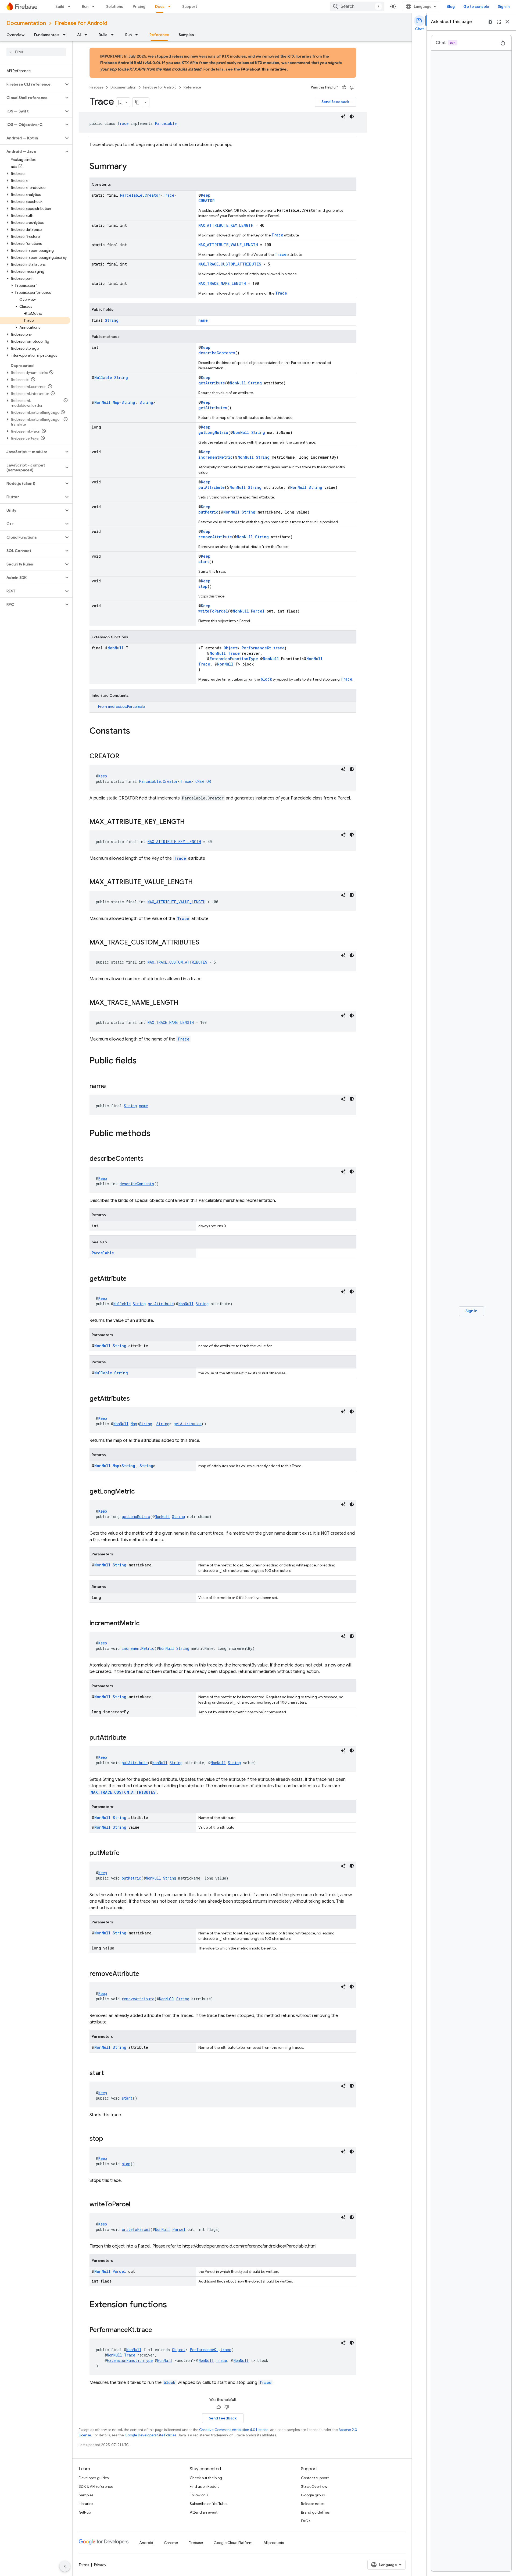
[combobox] (357, 6)
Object (230, 648)
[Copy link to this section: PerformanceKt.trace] (157, 2330)
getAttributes (213, 408)
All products (274, 2543)
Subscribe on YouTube (208, 2504)
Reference (159, 35)
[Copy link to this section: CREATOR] (125, 757)
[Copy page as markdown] (137, 102)
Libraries (86, 2504)
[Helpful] (344, 87)
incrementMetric (216, 457)
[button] (32, 84)
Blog (451, 6)
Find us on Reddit (204, 2486)
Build (60, 6)
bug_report (490, 22)
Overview (15, 35)
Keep (206, 195)
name (203, 320)
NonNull (238, 383)
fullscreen (499, 22)
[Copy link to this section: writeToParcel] (136, 2205)
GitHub (85, 2512)
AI (79, 35)
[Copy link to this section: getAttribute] (132, 1279)
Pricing (139, 6)
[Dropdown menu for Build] (71, 6)
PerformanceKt (256, 648)
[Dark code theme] (352, 116)
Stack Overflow (314, 2486)
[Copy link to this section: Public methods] (156, 1134)
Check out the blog (206, 2478)
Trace (123, 123)
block (266, 679)
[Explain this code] (343, 116)
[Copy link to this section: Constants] (135, 731)
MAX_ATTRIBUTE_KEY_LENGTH (226, 225)
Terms (84, 2565)
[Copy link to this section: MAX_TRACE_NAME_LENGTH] (184, 1003)
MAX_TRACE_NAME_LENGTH (222, 283)
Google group (313, 2495)
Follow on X (199, 2495)
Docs (160, 6)
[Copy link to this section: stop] (108, 2139)
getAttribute (212, 383)
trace (279, 648)
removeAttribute (215, 537)
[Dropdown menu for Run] (95, 6)
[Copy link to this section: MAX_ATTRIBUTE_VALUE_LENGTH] (198, 883)
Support (190, 6)
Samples (186, 35)
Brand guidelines (315, 2512)
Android (146, 2543)
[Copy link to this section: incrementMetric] (145, 1624)
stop (203, 586)
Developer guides (94, 2478)
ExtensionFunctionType (234, 659)
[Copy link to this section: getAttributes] (135, 1399)
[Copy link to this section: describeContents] (149, 1159)
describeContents (217, 353)
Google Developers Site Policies (150, 2435)
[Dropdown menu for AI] (87, 35)
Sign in (504, 6)
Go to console (476, 6)
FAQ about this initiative (264, 69)
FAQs (306, 2521)
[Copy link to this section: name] (111, 1087)
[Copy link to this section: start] (109, 2073)
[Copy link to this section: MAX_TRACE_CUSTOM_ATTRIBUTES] (205, 943)
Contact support (315, 2478)
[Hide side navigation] (65, 2566)
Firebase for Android (81, 23)
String (112, 320)
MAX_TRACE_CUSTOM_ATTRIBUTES (230, 264)
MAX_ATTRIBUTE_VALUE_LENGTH (228, 245)
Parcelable (166, 123)
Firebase (96, 87)
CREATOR (206, 201)
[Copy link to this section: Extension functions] (172, 2305)
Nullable (103, 378)
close (507, 22)
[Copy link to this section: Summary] (132, 167)
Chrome (171, 2543)
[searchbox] (36, 52)
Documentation (26, 23)
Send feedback (335, 102)
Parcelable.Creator (140, 195)
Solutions (115, 6)
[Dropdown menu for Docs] (171, 6)
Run (85, 6)
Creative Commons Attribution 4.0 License (234, 2430)
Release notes (313, 2504)
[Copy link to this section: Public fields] (142, 1061)
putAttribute (212, 487)
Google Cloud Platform (233, 2543)
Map (116, 402)
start (204, 562)
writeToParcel (213, 611)
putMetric (208, 512)
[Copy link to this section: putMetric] (125, 1853)
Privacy (100, 2565)
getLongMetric (213, 432)
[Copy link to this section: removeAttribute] (145, 1974)
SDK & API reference (96, 2486)
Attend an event (204, 2512)
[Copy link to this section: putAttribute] (132, 1738)
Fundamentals (47, 35)
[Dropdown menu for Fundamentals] (66, 35)
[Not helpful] (352, 87)
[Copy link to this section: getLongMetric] (140, 1492)
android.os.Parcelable (126, 706)
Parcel (258, 611)
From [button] (121, 706)
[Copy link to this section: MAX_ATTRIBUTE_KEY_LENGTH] (190, 822)
